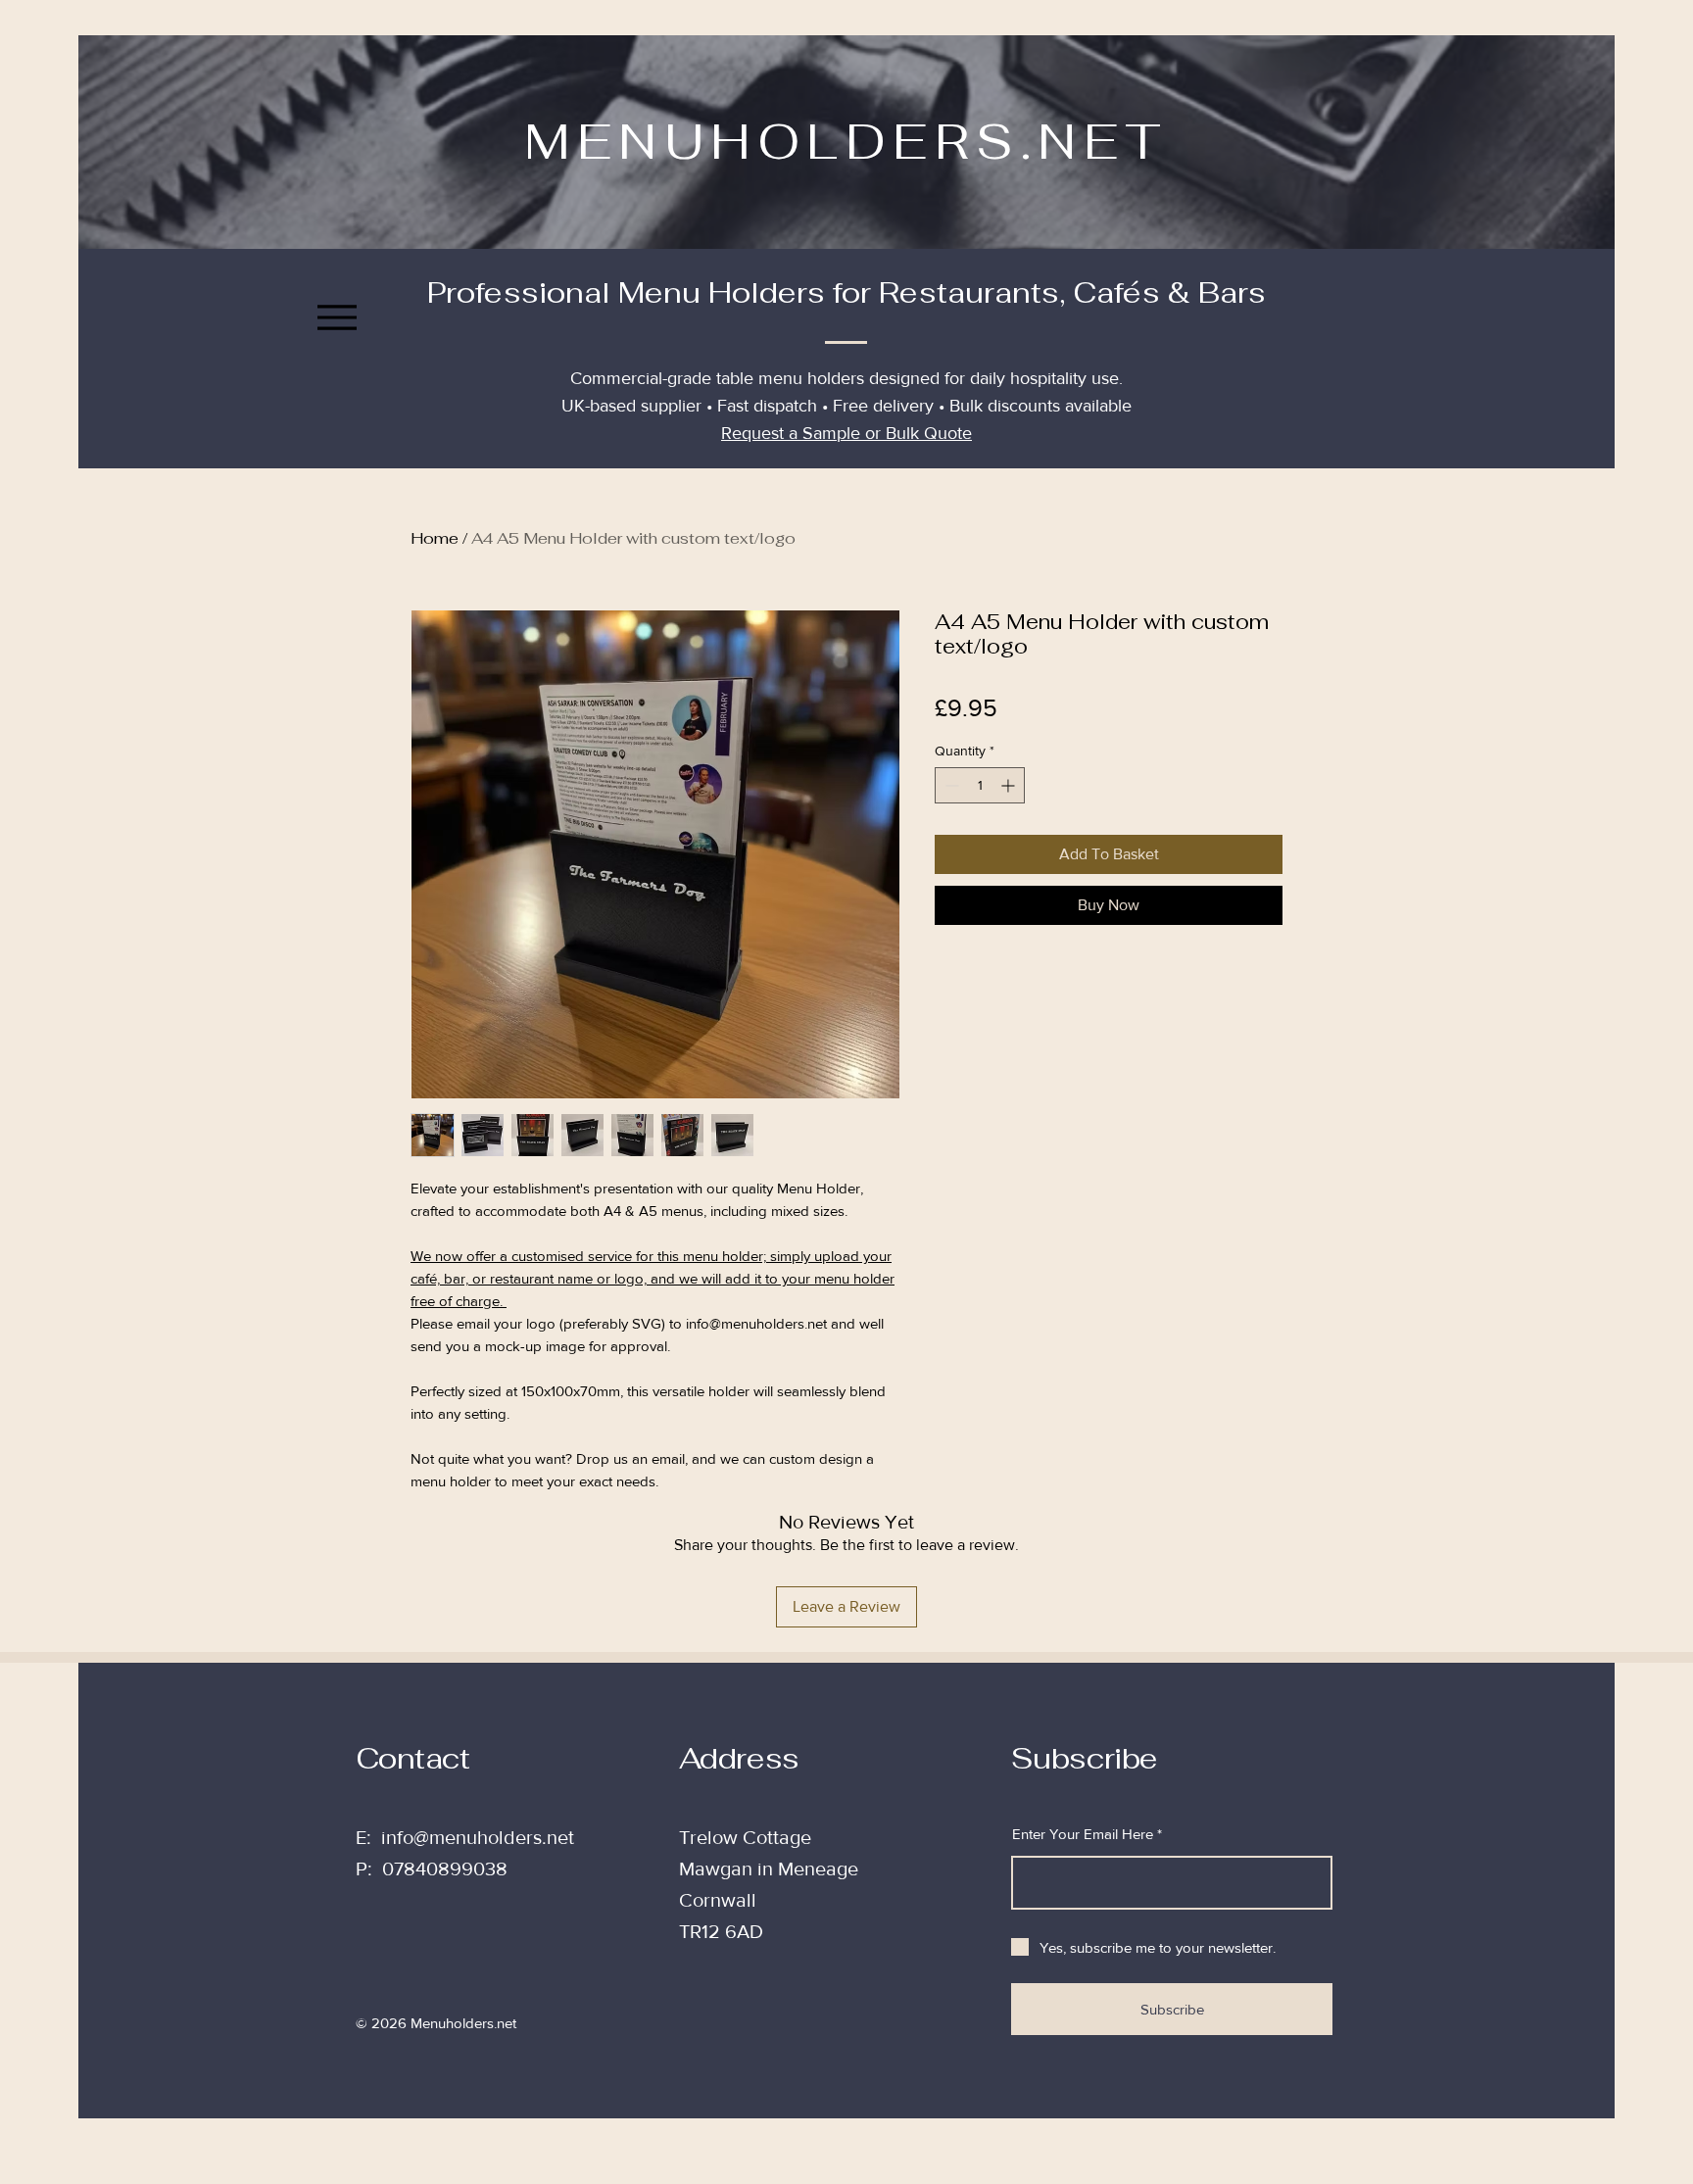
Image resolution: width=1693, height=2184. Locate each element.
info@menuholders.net (478, 1837)
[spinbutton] (980, 785)
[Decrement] (950, 785)
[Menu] (337, 317)
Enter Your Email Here (1083, 1834)
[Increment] (1010, 785)
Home (435, 538)
